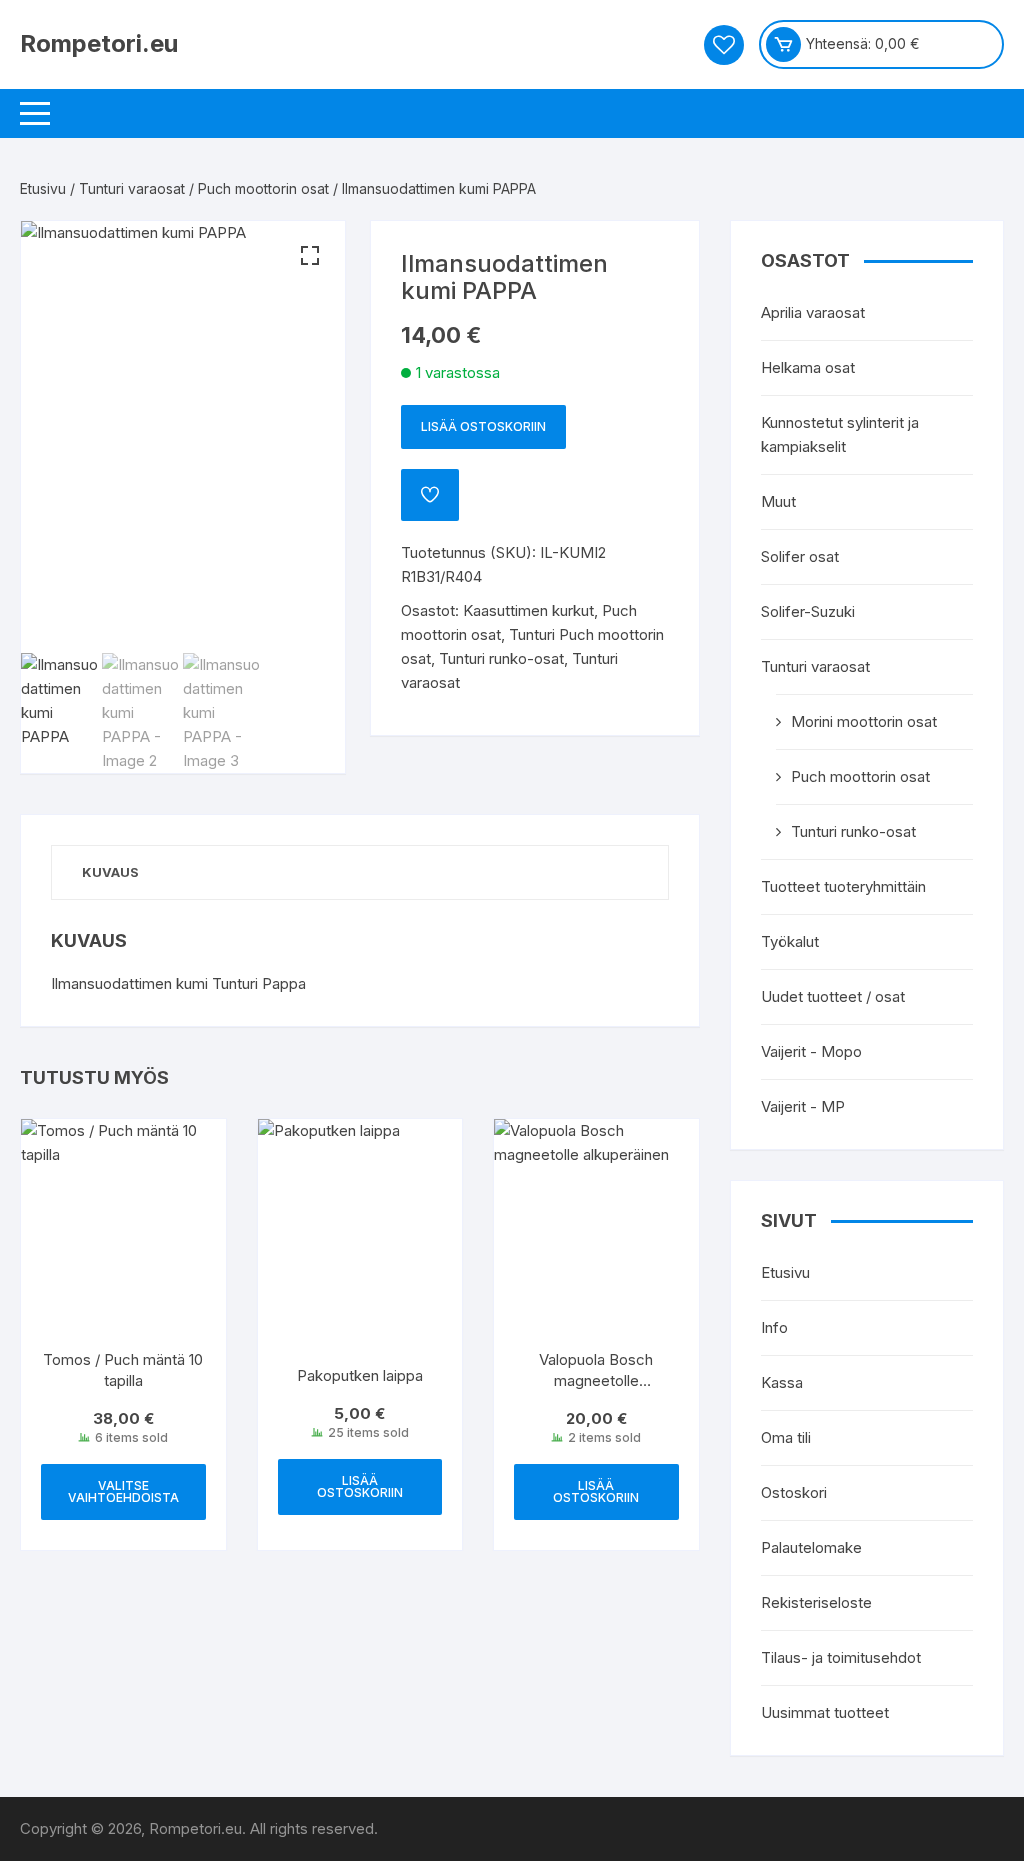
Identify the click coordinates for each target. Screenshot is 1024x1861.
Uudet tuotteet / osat (833, 996)
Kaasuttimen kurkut (528, 610)
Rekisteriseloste (816, 1602)
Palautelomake (811, 1547)
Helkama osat (808, 367)
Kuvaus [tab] (110, 872)
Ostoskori (794, 1492)
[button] (310, 256)
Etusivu (43, 188)
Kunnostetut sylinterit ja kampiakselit (840, 434)
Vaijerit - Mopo (811, 1051)
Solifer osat (800, 556)
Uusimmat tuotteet (825, 1712)
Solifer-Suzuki (808, 611)
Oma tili (786, 1437)
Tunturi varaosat (132, 188)
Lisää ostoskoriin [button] (360, 1486)
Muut (778, 501)
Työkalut (790, 941)
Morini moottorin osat (864, 721)
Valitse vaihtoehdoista (123, 1491)
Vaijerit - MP (803, 1106)
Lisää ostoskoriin (483, 426)
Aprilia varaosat (813, 312)
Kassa (782, 1382)
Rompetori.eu (99, 43)
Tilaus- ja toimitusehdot (841, 1657)
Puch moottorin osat (263, 188)
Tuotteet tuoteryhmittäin (843, 886)
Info (774, 1327)
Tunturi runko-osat (501, 658)
